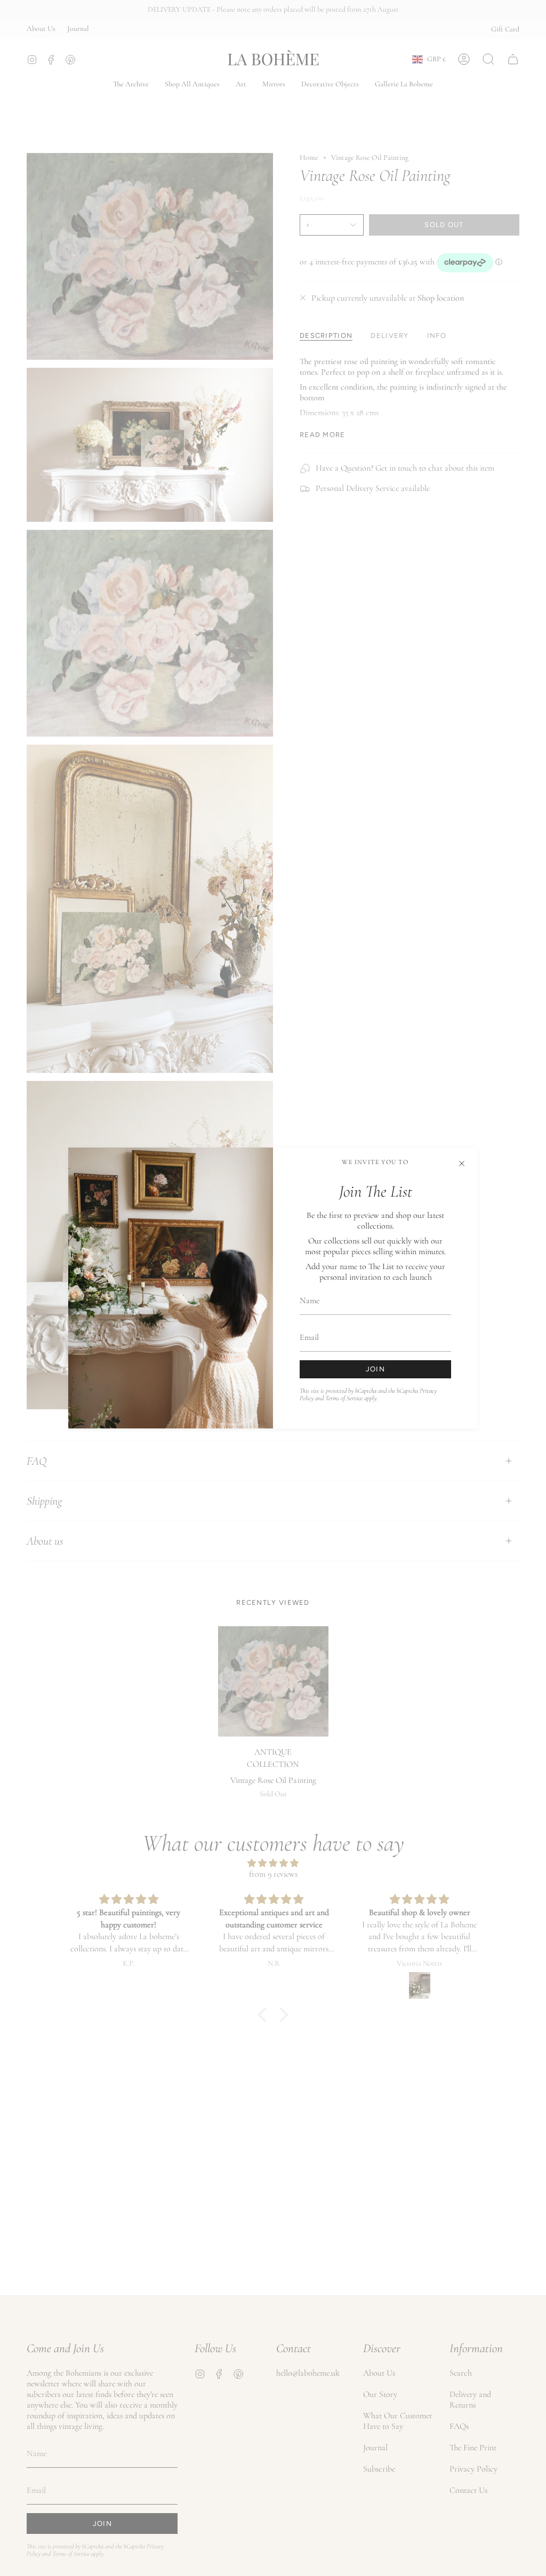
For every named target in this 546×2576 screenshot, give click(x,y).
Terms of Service (344, 1398)
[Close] (462, 1164)
